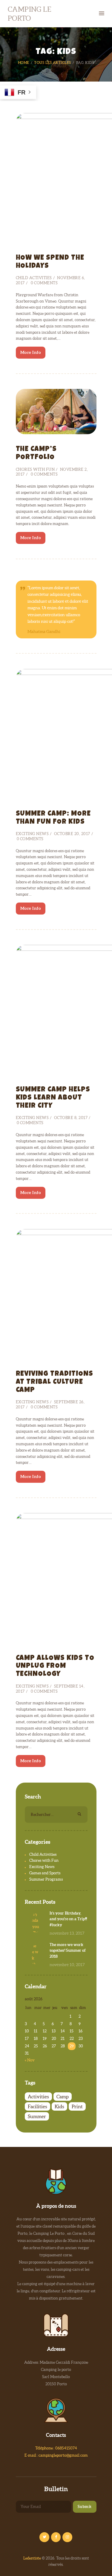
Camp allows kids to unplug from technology (55, 1667)
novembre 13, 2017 (67, 1933)
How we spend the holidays (50, 262)
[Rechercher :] (56, 1815)
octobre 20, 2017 (72, 834)
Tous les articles (53, 63)
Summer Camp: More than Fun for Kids (53, 818)
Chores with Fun (35, 469)
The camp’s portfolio (36, 454)
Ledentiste (32, 2558)
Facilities (37, 2106)
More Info (31, 352)
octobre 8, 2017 (71, 1118)
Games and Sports (45, 1873)
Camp (63, 2097)
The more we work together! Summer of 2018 (68, 1951)
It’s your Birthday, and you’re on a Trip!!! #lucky (68, 1919)
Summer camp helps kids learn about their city (53, 1098)
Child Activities (34, 278)
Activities (38, 2097)
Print (77, 2106)
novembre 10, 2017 (67, 1965)
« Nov (30, 2060)
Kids (59, 2106)
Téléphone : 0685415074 (56, 2448)
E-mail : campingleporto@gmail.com (56, 2455)
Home (24, 63)
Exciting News (32, 834)
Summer (37, 2116)
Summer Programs (46, 1879)
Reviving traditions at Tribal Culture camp (55, 1382)
